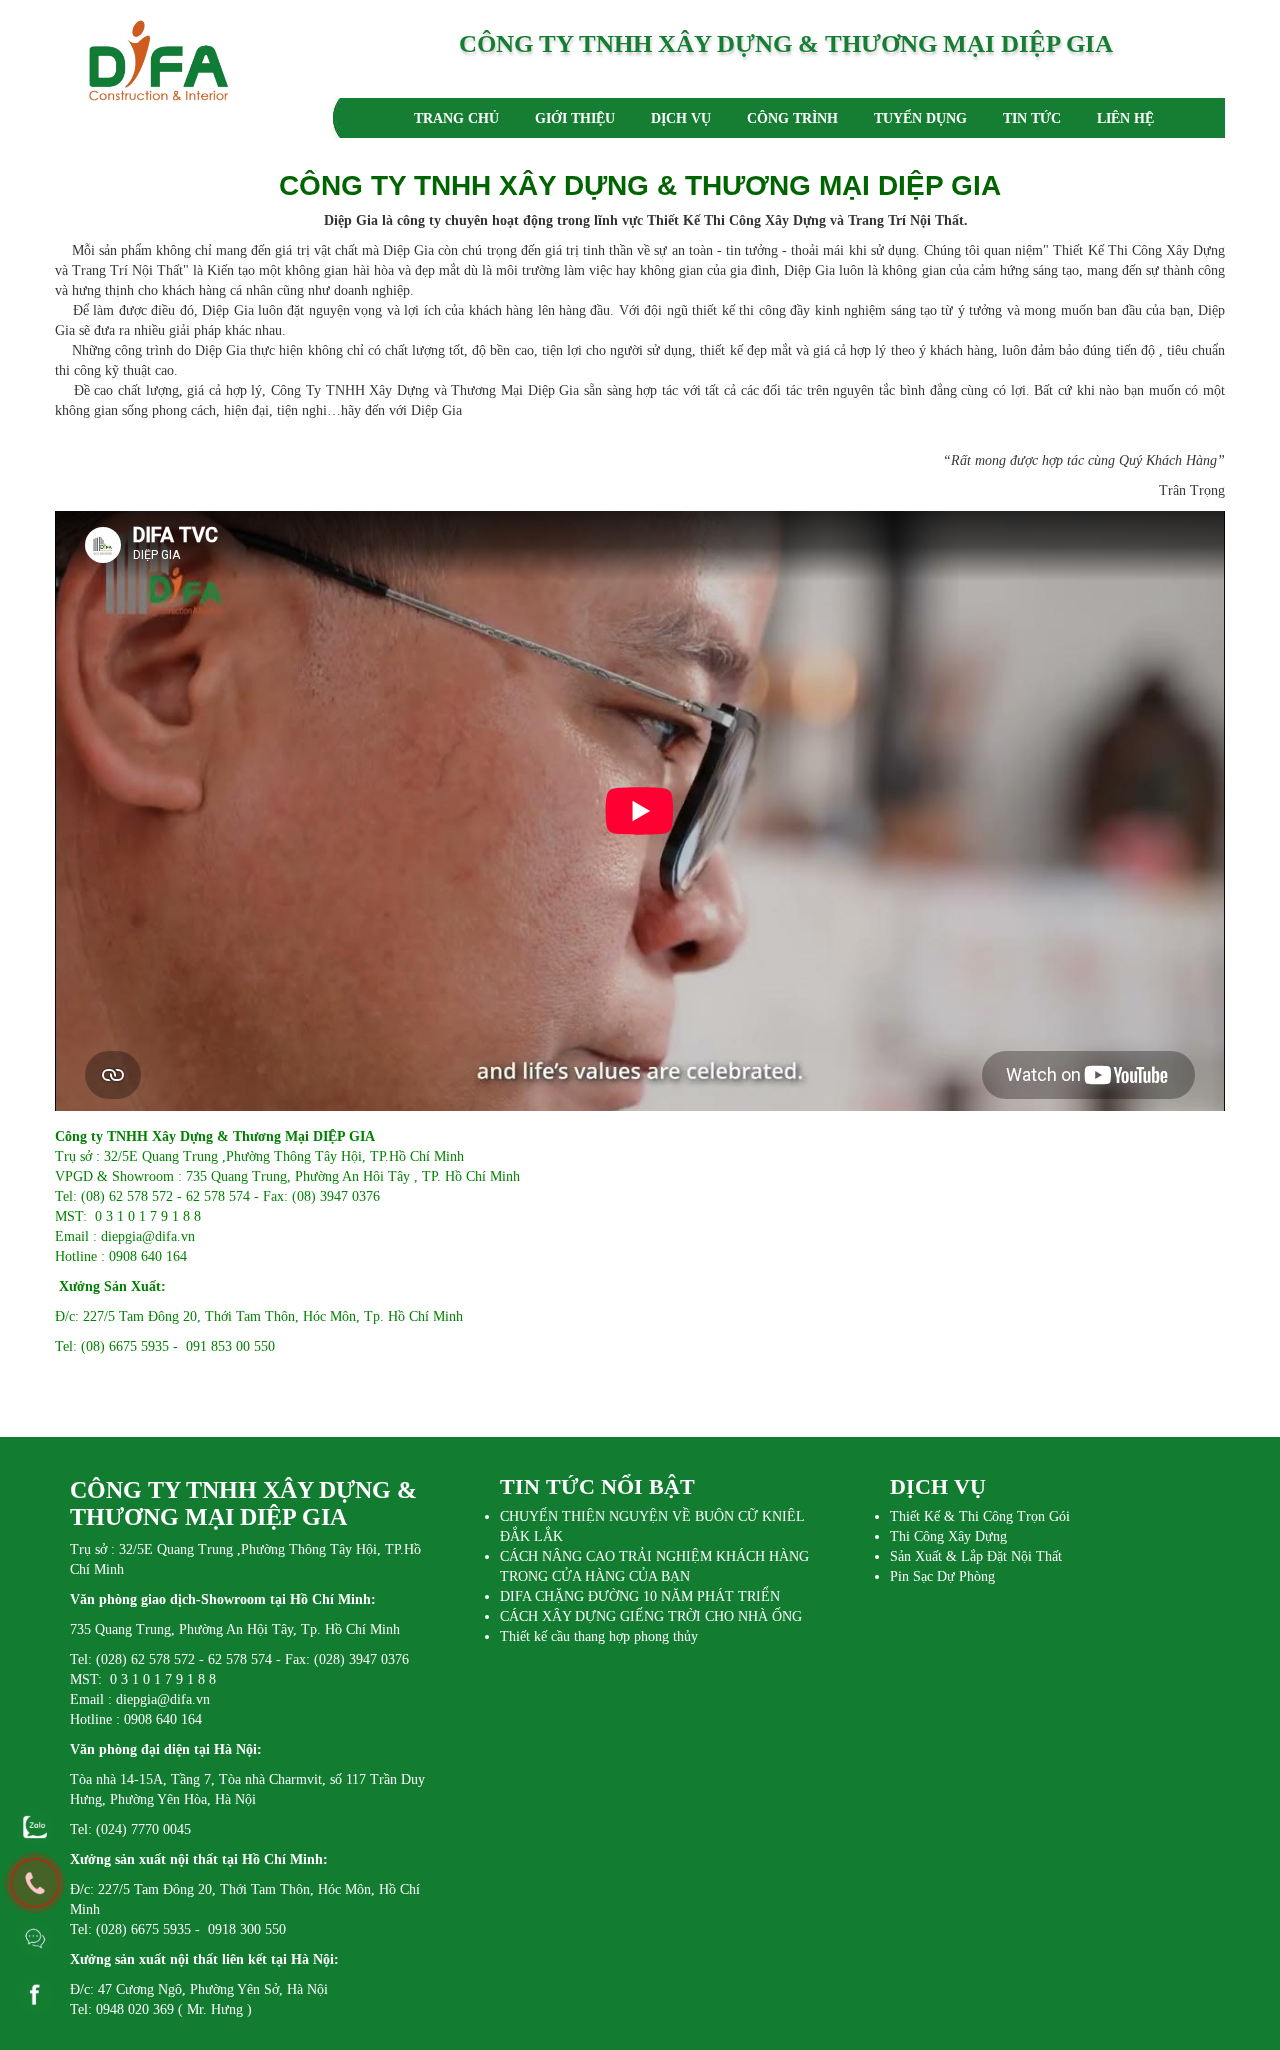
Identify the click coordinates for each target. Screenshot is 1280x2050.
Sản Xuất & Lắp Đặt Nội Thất (976, 1556)
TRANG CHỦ (456, 118)
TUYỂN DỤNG (920, 118)
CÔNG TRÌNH (792, 118)
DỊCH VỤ (681, 118)
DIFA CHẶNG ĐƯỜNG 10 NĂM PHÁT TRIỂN (640, 1596)
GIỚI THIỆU (575, 118)
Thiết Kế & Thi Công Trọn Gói (980, 1516)
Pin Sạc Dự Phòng (942, 1576)
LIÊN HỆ (1125, 118)
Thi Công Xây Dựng (948, 1536)
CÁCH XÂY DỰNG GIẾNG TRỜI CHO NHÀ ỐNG (651, 1616)
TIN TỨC (1032, 118)
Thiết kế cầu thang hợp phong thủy (599, 1636)
